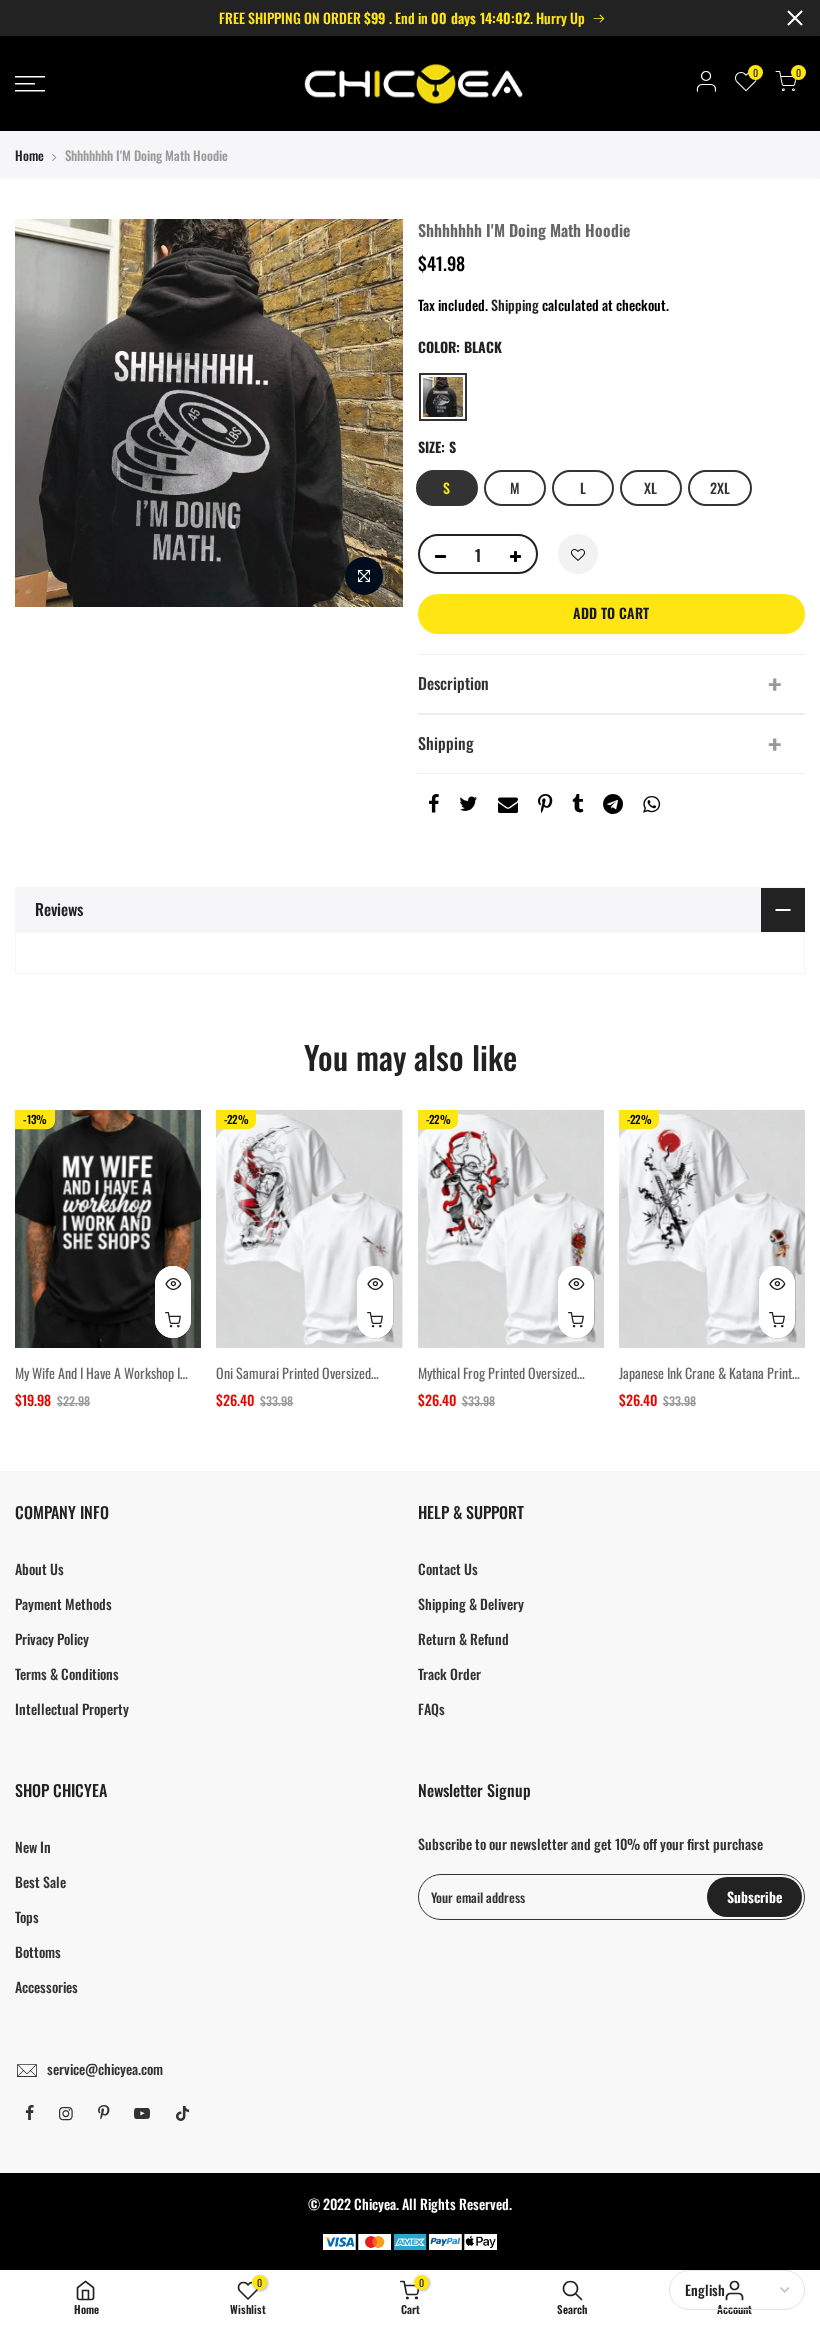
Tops (27, 1916)
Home (29, 155)
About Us (39, 1568)
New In (33, 1846)
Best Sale (40, 1881)
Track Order (449, 1673)
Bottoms (38, 1951)
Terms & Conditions (67, 1673)
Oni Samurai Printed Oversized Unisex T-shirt (293, 1382)
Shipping (515, 304)
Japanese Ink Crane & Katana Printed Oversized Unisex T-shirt (711, 1382)
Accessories (46, 1986)
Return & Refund (463, 1638)
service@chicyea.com (105, 2068)
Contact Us (448, 1568)
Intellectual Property (72, 1708)
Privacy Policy (52, 1638)
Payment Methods (63, 1603)
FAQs (431, 1708)
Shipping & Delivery (471, 1603)
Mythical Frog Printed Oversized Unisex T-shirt (497, 1382)
